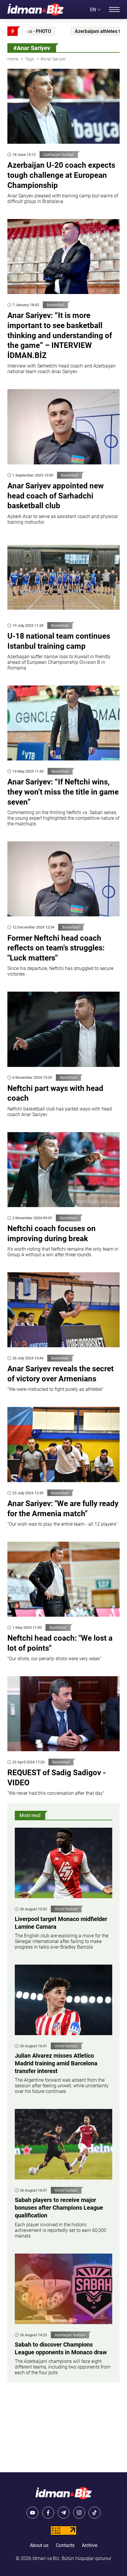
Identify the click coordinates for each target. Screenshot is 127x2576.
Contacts (65, 2545)
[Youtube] (32, 2513)
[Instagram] (79, 2513)
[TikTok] (95, 2513)
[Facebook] (48, 2513)
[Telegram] (63, 2513)
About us (39, 2545)
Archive (89, 2545)
